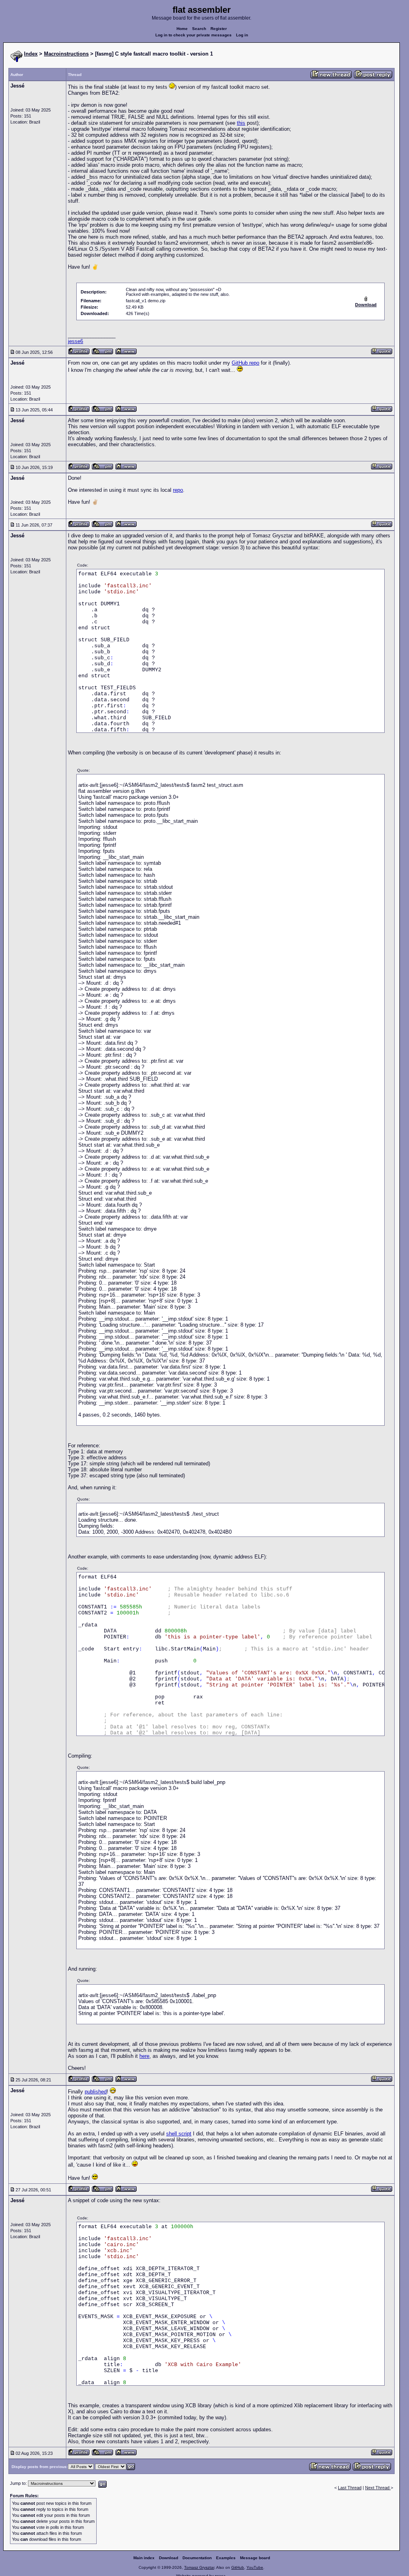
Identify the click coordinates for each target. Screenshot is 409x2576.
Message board (255, 2558)
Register (219, 29)
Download (169, 2558)
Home (182, 29)
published (96, 2092)
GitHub (238, 2567)
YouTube (255, 2567)
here (144, 2056)
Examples (226, 2558)
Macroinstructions (66, 54)
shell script (179, 2134)
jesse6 (75, 341)
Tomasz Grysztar (199, 2567)
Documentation (197, 2558)
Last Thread (350, 2488)
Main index (144, 2558)
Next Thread (378, 2488)
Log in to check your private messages (194, 35)
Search (199, 29)
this (241, 123)
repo (178, 490)
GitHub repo (245, 363)
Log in (242, 35)
